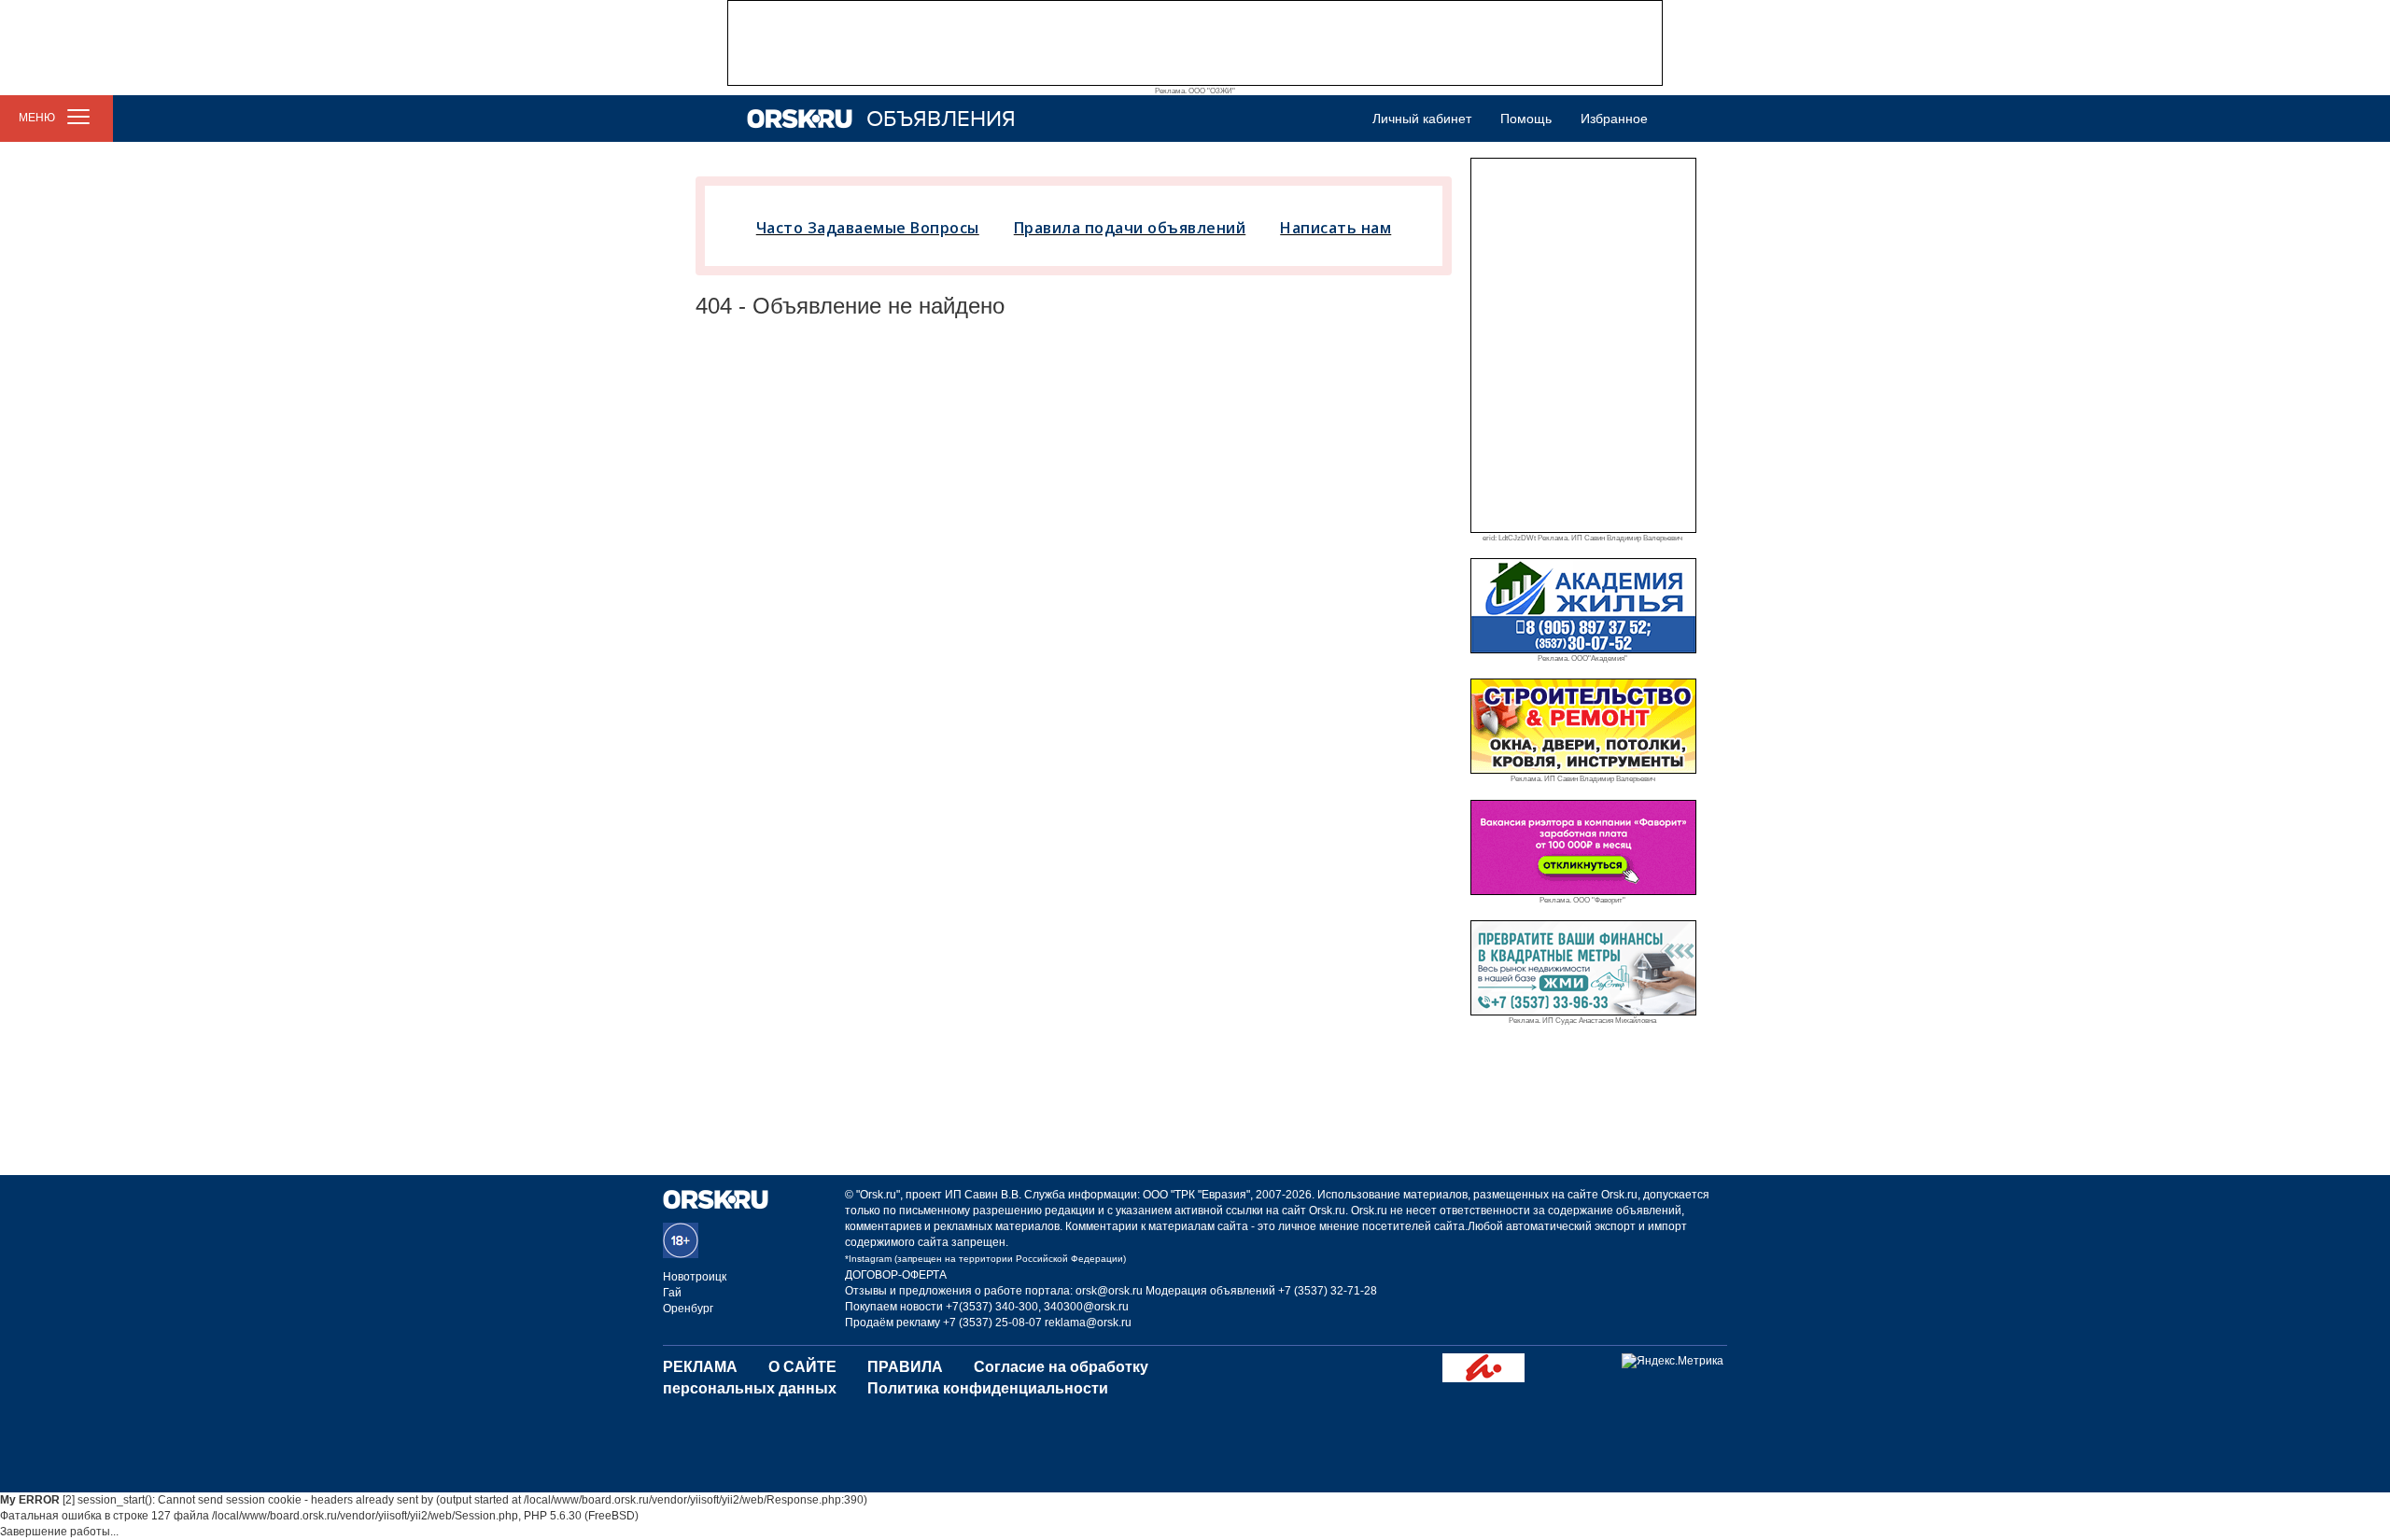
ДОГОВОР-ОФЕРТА (896, 1275)
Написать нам (1336, 228)
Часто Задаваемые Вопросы (868, 228)
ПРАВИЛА (905, 1367)
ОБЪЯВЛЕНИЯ (941, 119)
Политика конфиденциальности (988, 1388)
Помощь (1526, 119)
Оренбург (688, 1309)
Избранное (1614, 119)
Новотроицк (695, 1277)
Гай (672, 1293)
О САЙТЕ (802, 1367)
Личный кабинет (1422, 119)
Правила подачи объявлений (1130, 228)
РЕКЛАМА (700, 1367)
